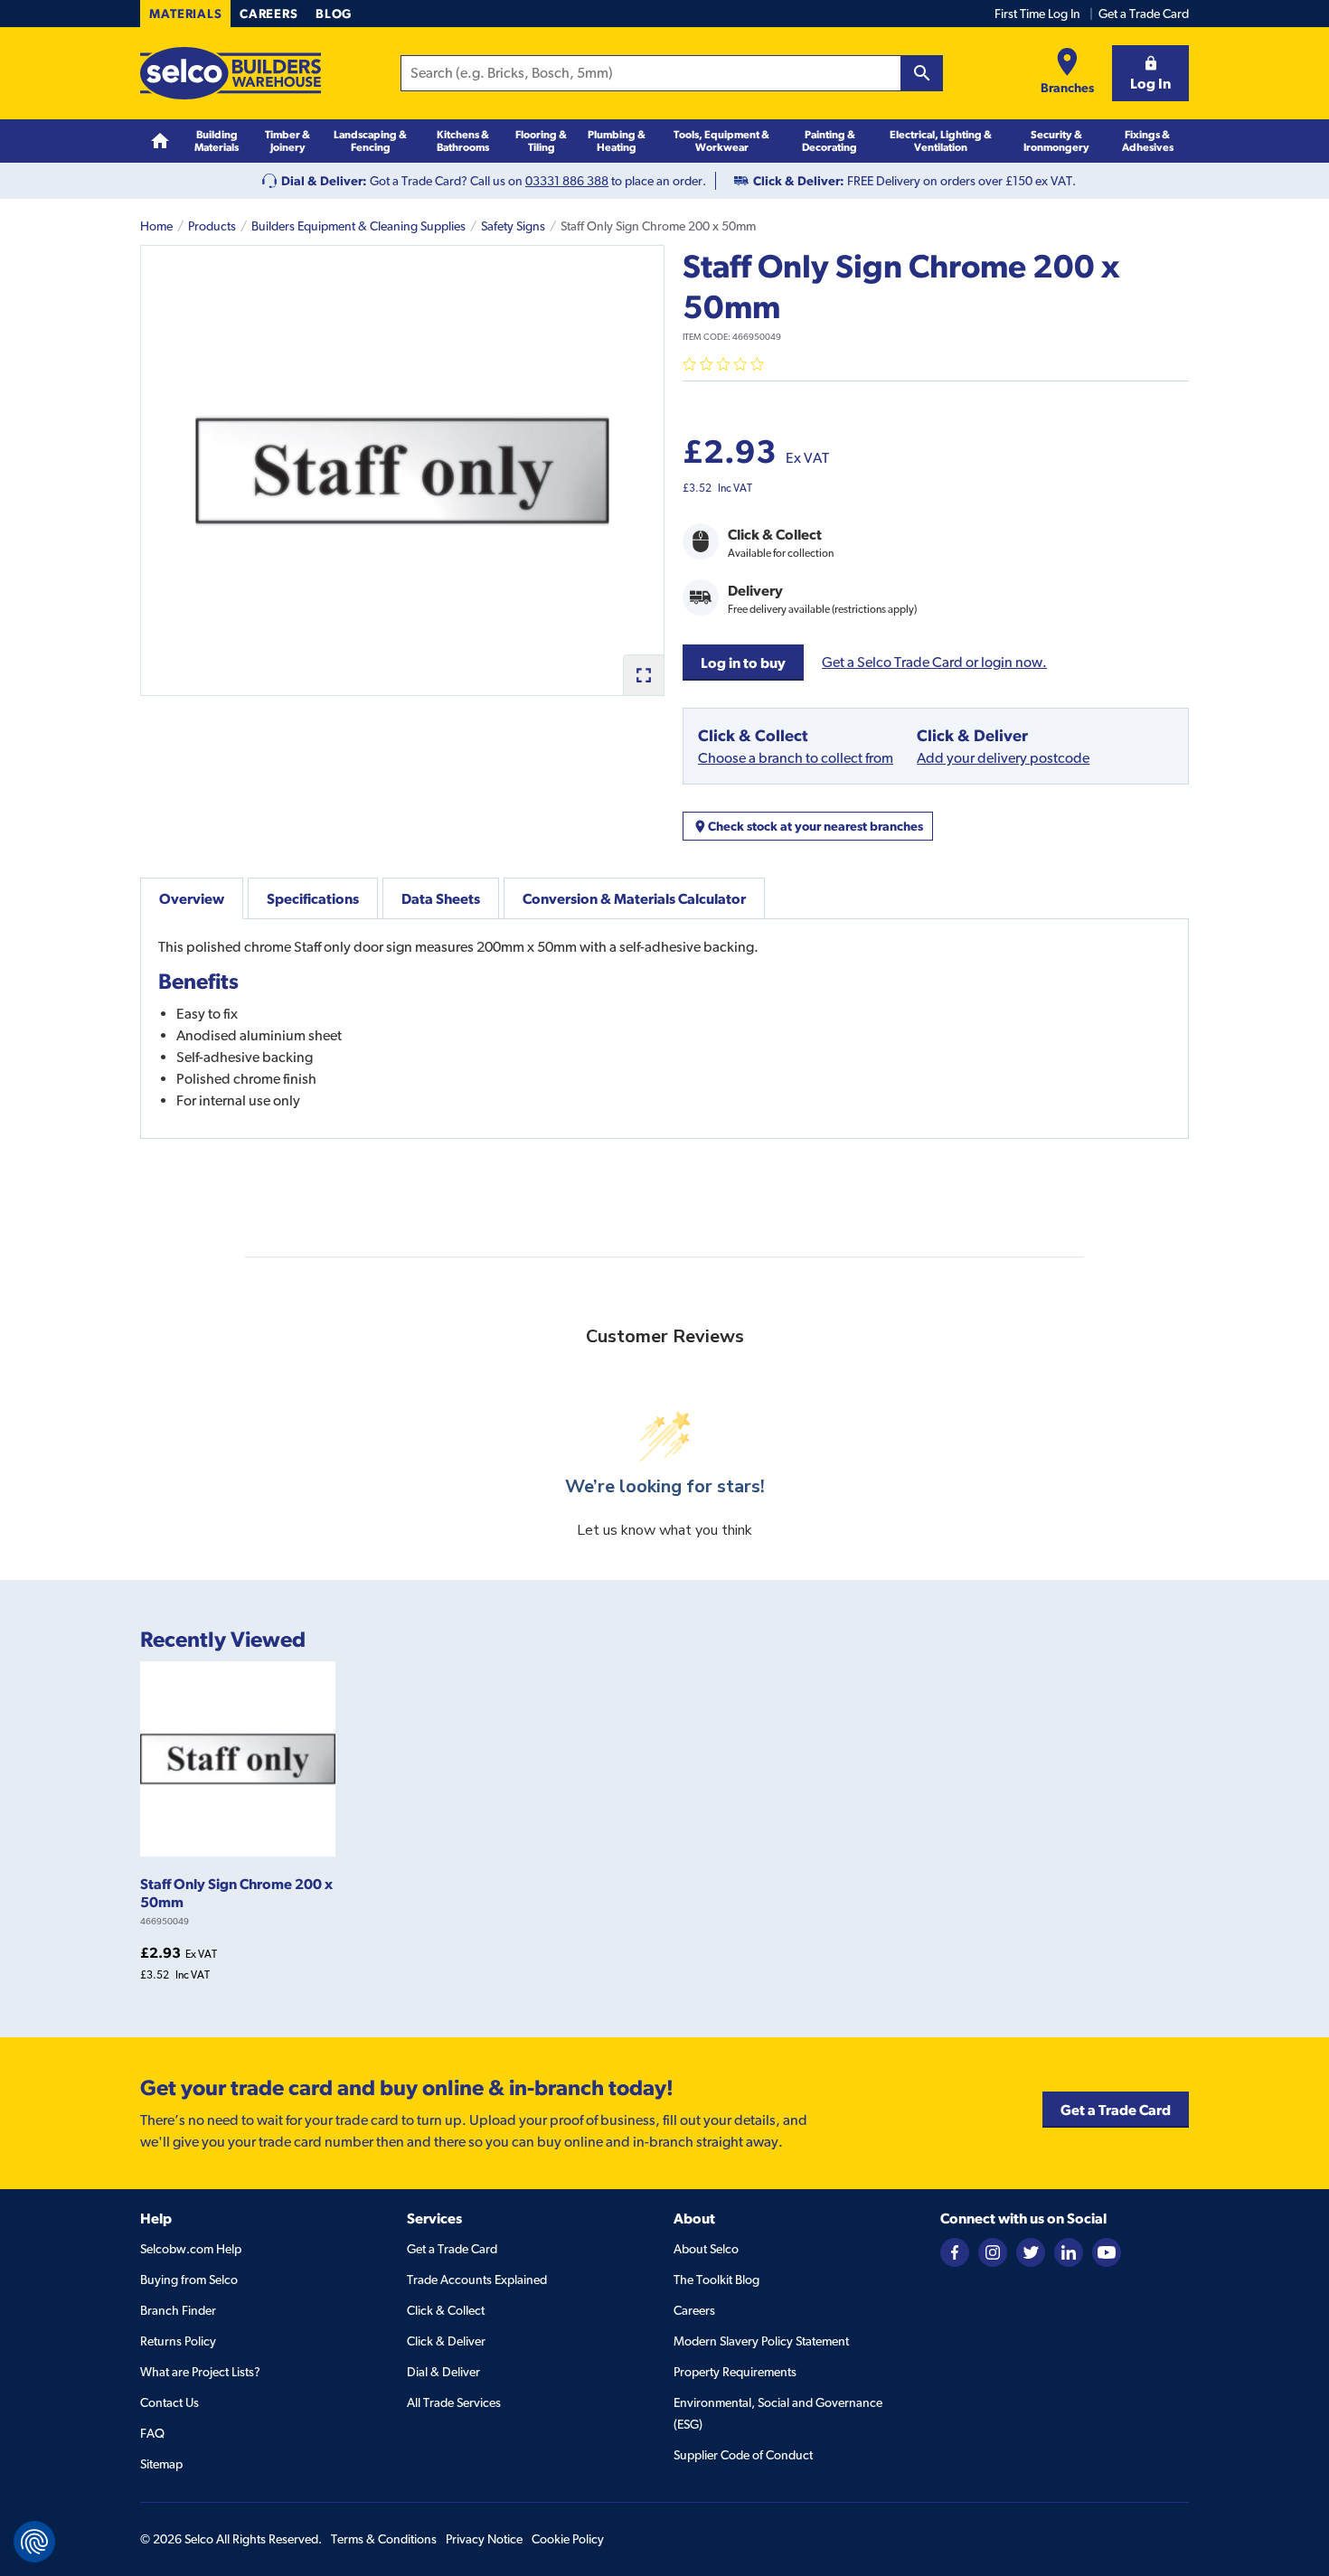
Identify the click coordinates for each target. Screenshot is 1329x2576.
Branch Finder (178, 2310)
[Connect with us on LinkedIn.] (1069, 2252)
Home (156, 226)
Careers (269, 14)
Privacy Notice (484, 2539)
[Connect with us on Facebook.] (955, 2252)
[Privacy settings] (34, 2542)
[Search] (922, 73)
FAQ (152, 2433)
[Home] (160, 141)
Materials (185, 14)
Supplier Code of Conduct (743, 2455)
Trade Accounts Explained (477, 2280)
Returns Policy (178, 2341)
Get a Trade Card (1144, 14)
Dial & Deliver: (324, 181)
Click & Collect (446, 2310)
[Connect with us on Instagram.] (993, 2252)
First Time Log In (1037, 14)
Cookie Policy (568, 2539)
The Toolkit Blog (716, 2280)
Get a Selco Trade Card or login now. (934, 662)
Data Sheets (441, 898)
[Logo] (231, 73)
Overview (192, 898)
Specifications (313, 898)
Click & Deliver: (799, 181)
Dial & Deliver (443, 2372)
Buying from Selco (189, 2280)
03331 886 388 (567, 181)
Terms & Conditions (384, 2539)
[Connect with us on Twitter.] (1031, 2252)
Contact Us (170, 2402)
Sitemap (161, 2464)
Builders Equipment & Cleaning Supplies (358, 226)
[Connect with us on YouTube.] (1107, 2252)
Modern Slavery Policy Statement (761, 2341)
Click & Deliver (446, 2341)
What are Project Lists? (200, 2372)
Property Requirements (735, 2372)
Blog (334, 14)
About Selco (706, 2249)
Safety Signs (513, 226)
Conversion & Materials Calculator (634, 898)
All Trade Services (454, 2402)
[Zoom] (643, 675)
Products (212, 226)
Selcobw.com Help (191, 2249)
